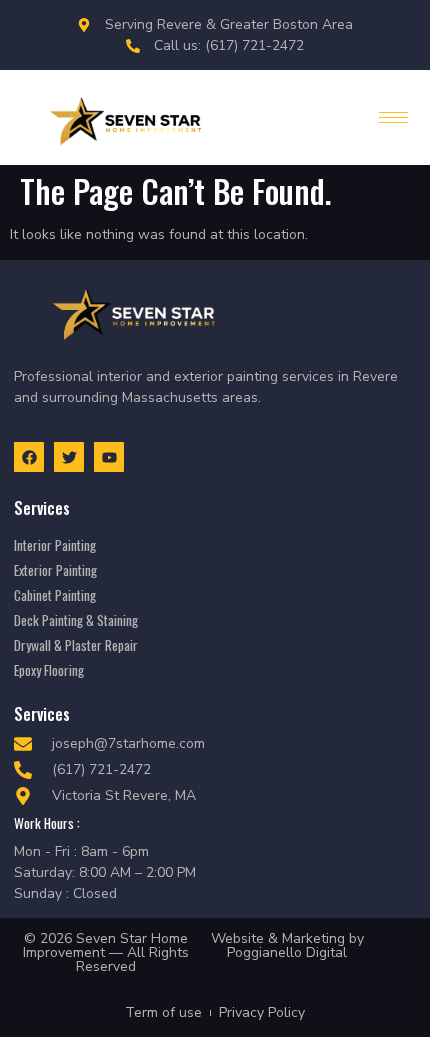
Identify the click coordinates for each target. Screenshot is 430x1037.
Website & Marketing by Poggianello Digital (287, 945)
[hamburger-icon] (393, 117)
